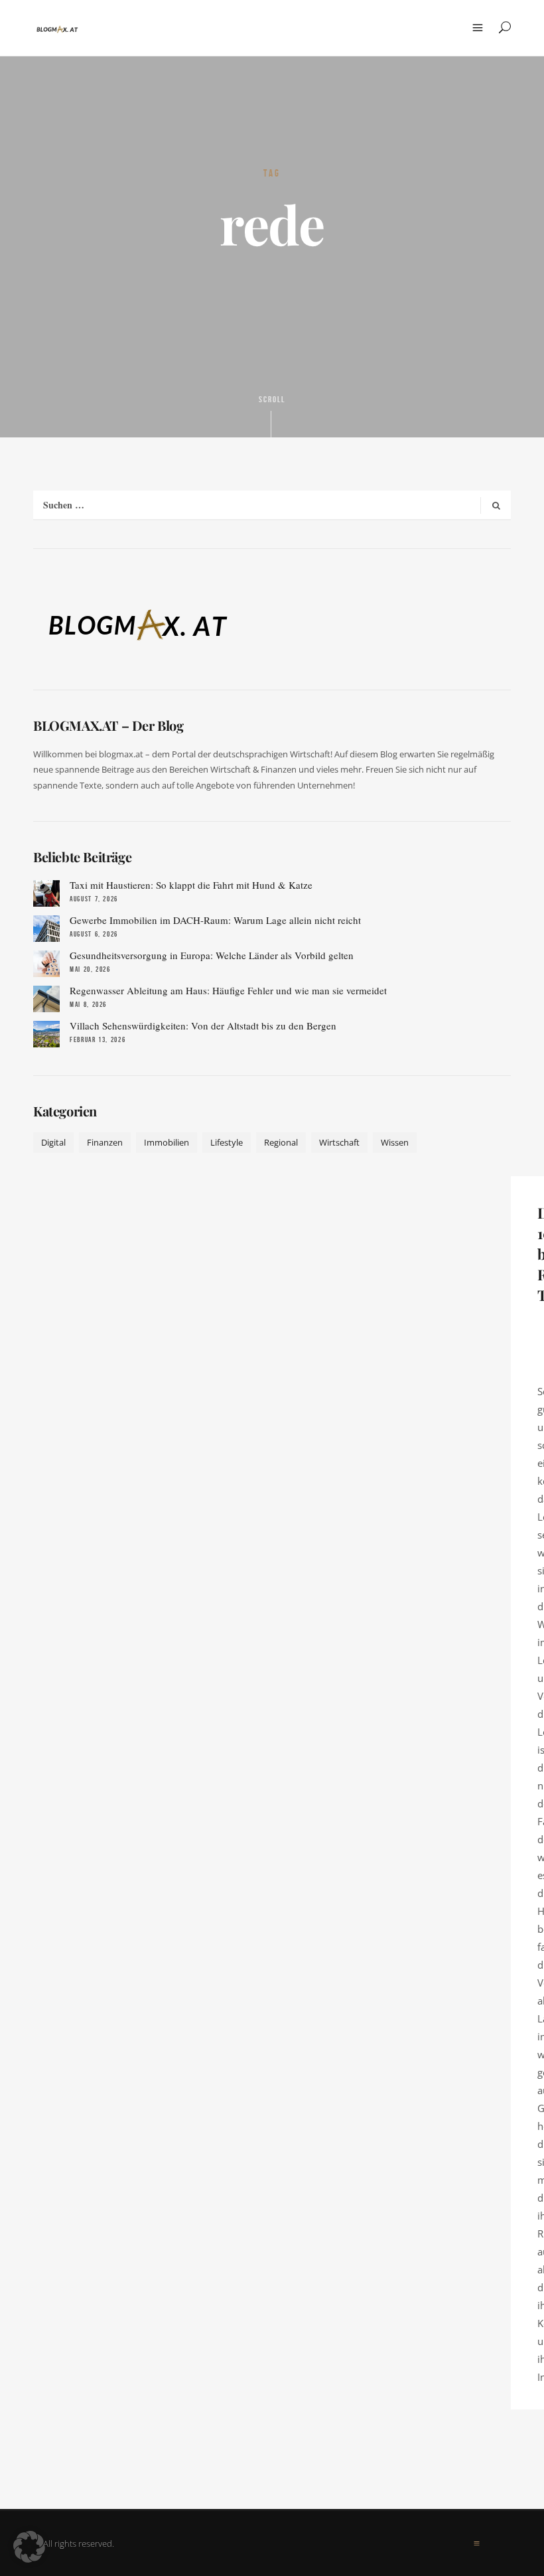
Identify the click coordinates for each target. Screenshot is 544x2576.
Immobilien (167, 1142)
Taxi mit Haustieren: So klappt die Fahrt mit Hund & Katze (191, 885)
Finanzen (105, 1142)
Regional (281, 1142)
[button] (29, 2547)
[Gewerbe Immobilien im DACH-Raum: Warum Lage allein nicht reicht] (46, 929)
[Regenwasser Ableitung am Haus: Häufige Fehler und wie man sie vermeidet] (46, 999)
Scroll (272, 400)
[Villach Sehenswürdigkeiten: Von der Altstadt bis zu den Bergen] (46, 1034)
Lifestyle (227, 1142)
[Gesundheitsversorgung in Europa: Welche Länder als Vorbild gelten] (46, 964)
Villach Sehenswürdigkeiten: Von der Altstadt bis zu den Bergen (203, 1025)
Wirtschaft (339, 1142)
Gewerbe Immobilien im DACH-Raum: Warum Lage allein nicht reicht (215, 920)
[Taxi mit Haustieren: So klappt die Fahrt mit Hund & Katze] (46, 893)
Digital (53, 1142)
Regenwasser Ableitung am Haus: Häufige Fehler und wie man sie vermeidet (228, 990)
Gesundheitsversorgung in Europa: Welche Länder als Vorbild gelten (212, 955)
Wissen (395, 1142)
